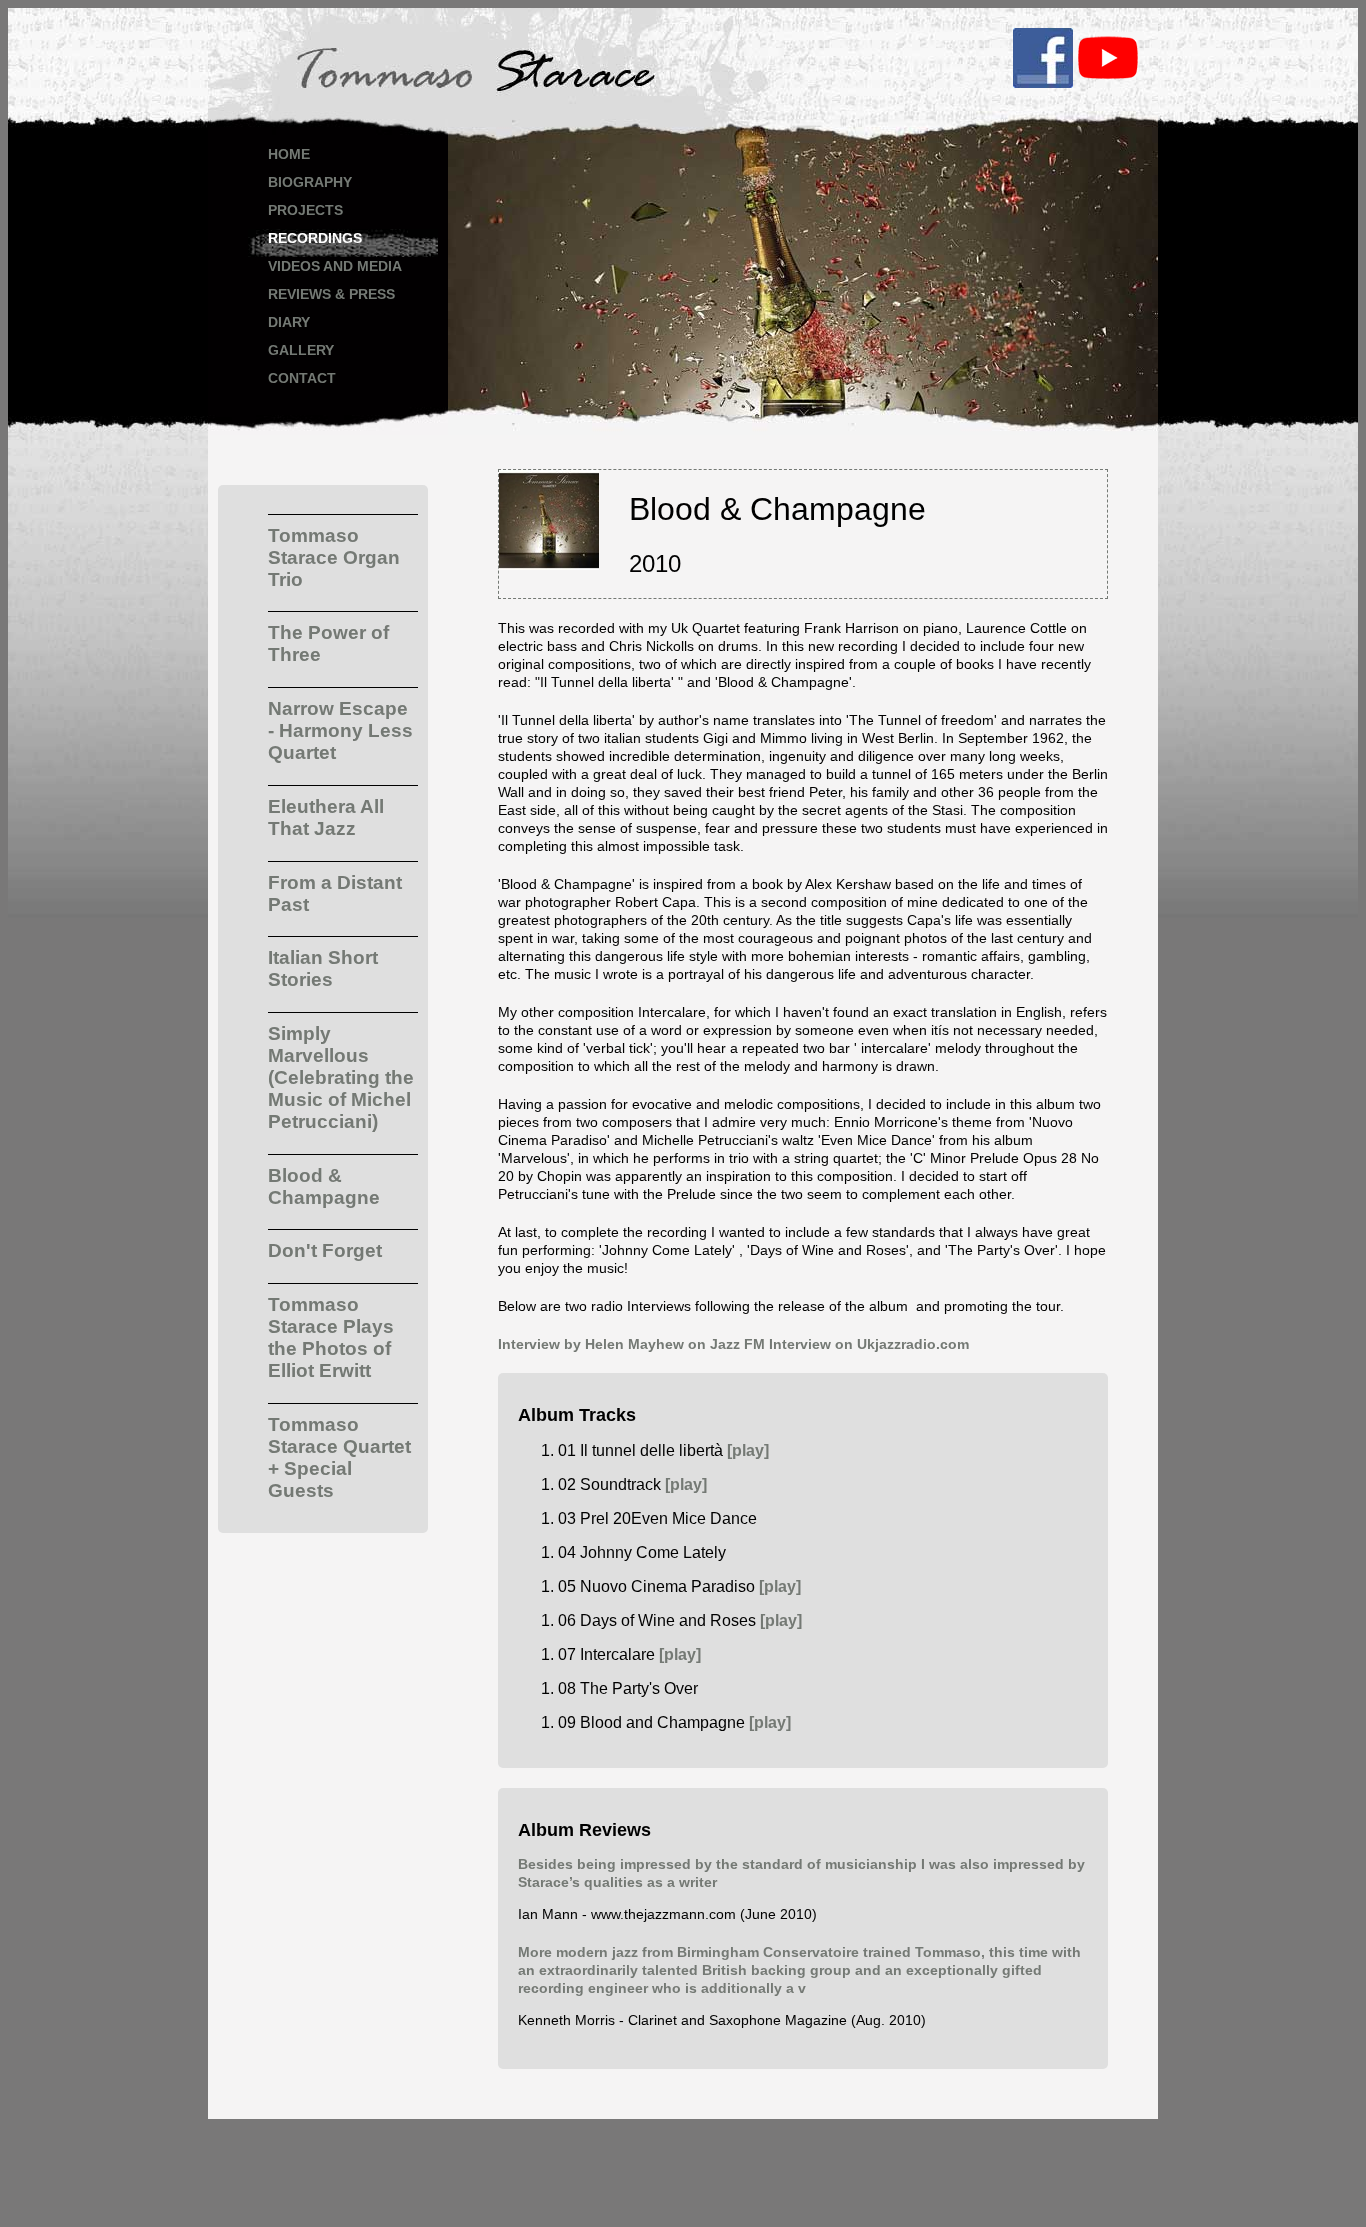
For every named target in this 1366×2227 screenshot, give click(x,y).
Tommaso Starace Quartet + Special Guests (339, 1457)
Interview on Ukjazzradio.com (869, 1344)
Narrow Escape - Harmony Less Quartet (340, 730)
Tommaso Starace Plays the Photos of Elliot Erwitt (331, 1337)
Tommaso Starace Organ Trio (334, 557)
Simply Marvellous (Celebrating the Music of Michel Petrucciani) (341, 1077)
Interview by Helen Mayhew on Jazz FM (631, 1344)
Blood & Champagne (324, 1186)
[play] (748, 1450)
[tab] (343, 553)
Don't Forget (325, 1250)
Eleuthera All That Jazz (326, 817)
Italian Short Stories (323, 968)
